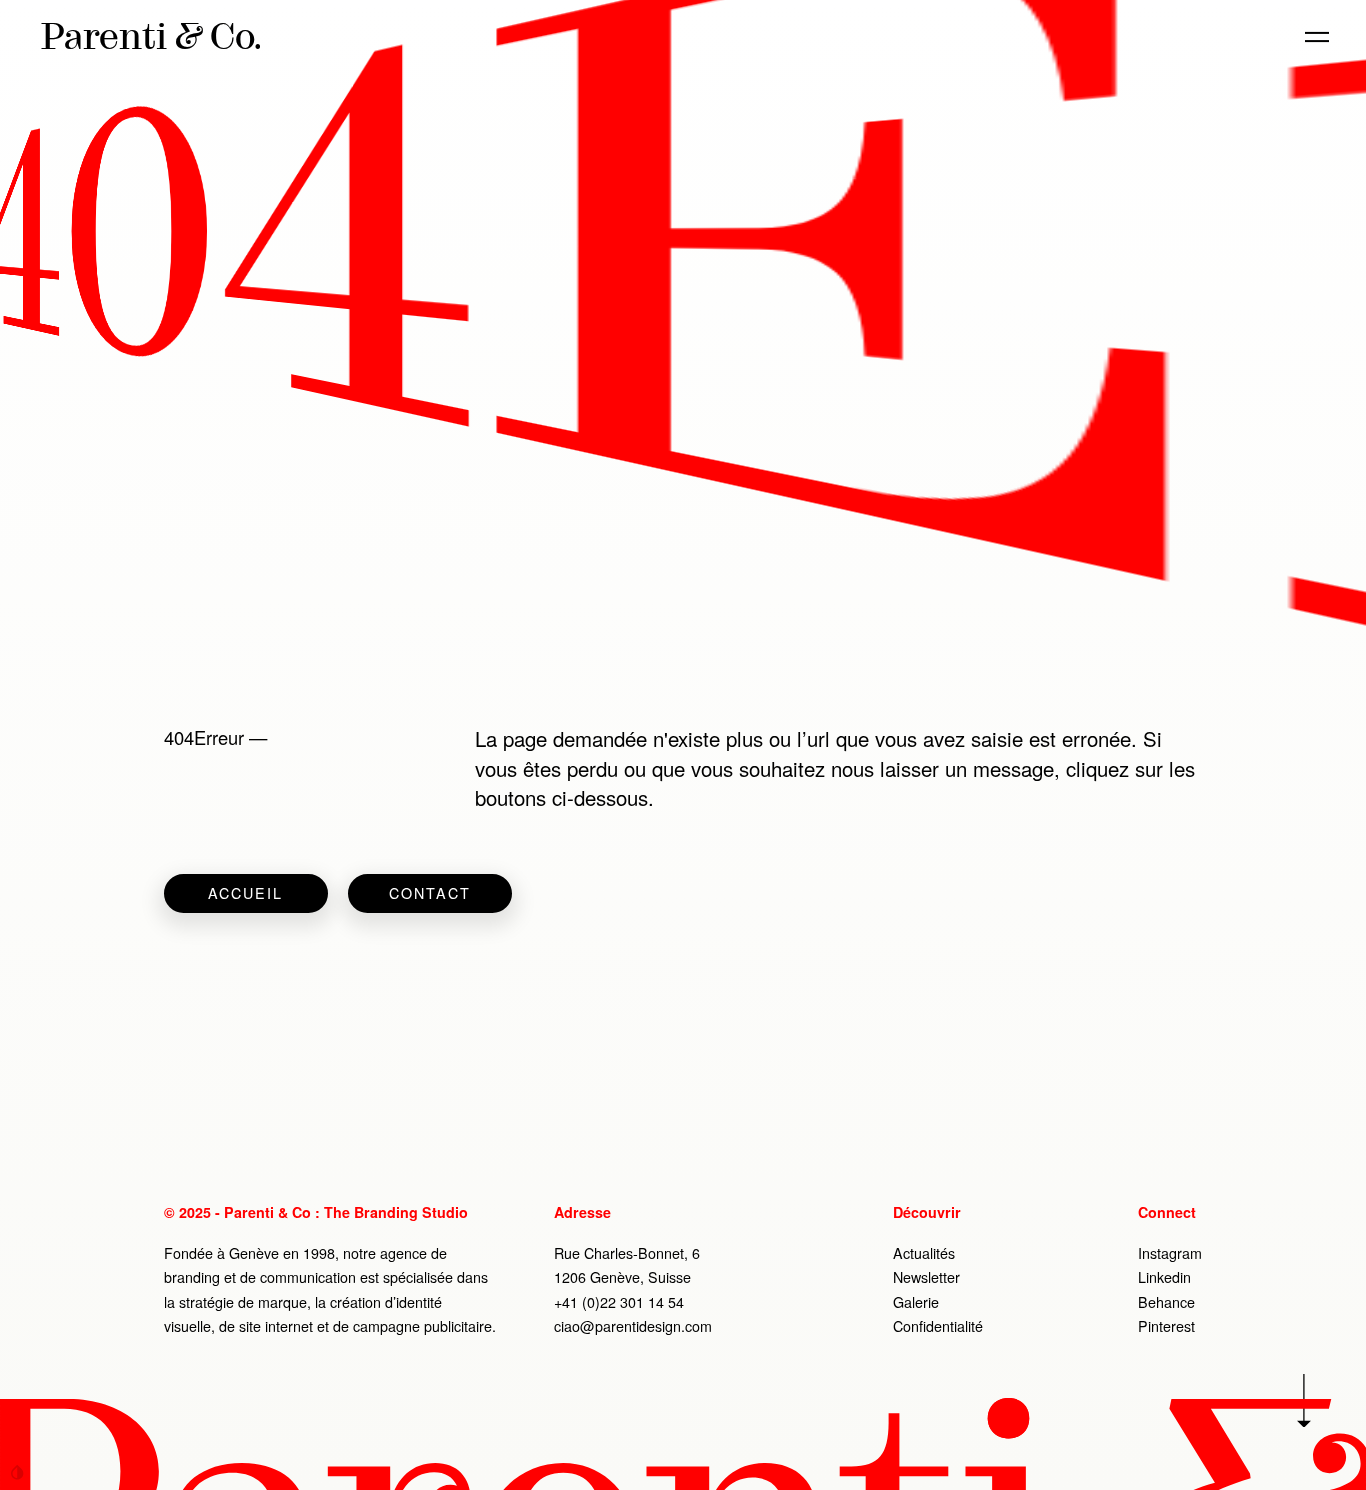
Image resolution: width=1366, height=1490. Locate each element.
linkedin (1164, 1277)
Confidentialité (938, 1326)
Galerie (916, 1302)
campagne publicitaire (422, 1326)
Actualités (924, 1253)
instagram (1170, 1253)
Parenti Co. (151, 36)
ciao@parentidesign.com (633, 1326)
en (1221, 37)
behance (1166, 1302)
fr (1254, 37)
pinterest (1166, 1326)
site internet (276, 1326)
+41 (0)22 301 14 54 (619, 1302)
